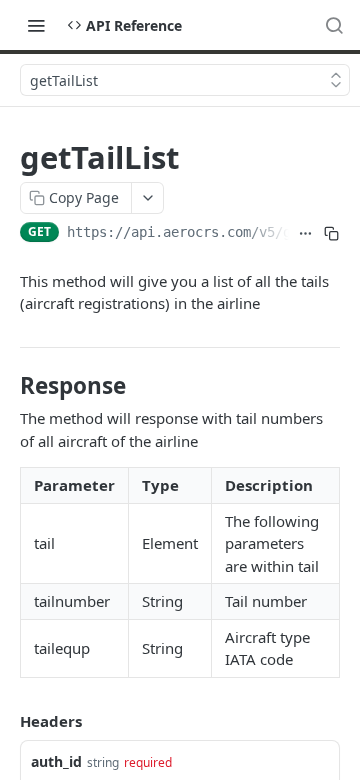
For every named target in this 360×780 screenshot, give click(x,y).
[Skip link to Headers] (6, 721)
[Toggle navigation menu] (36, 25)
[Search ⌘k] (334, 25)
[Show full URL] (305, 234)
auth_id (56, 761)
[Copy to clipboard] (331, 234)
